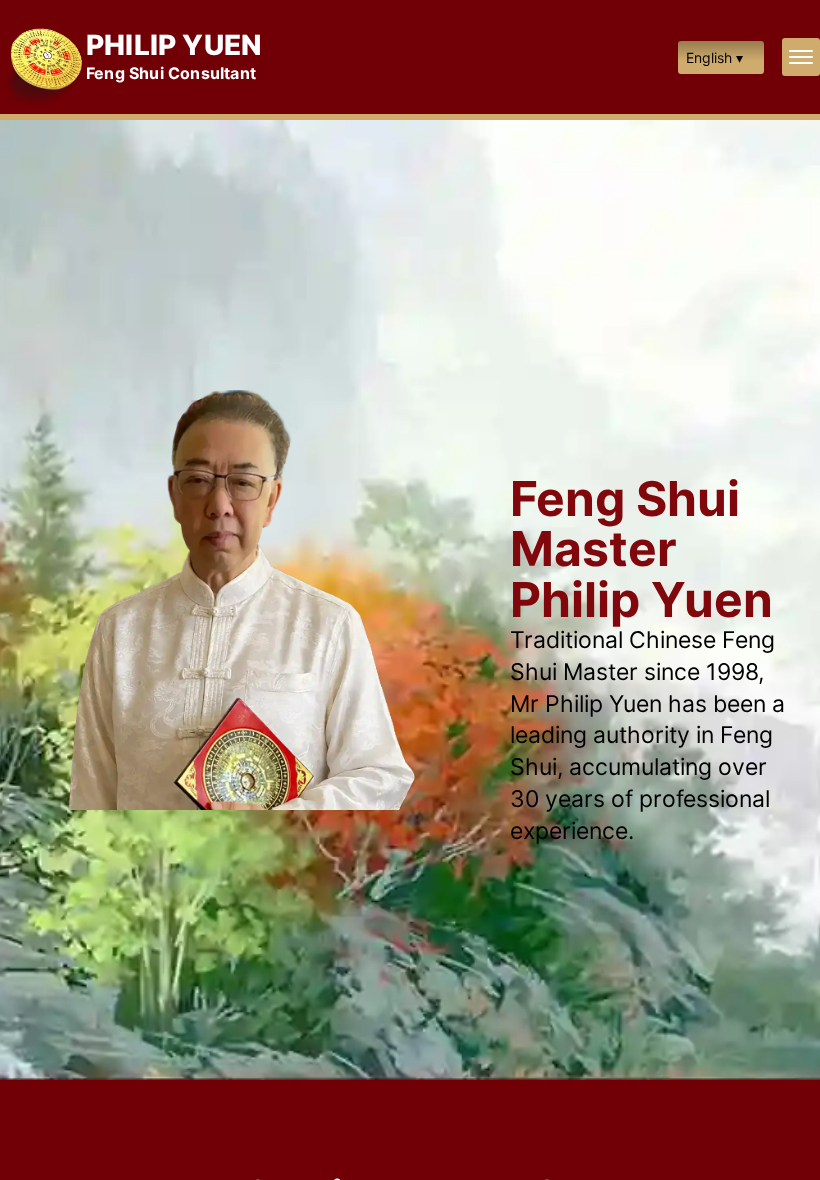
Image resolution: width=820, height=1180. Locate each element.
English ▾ (714, 57)
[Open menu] (801, 57)
